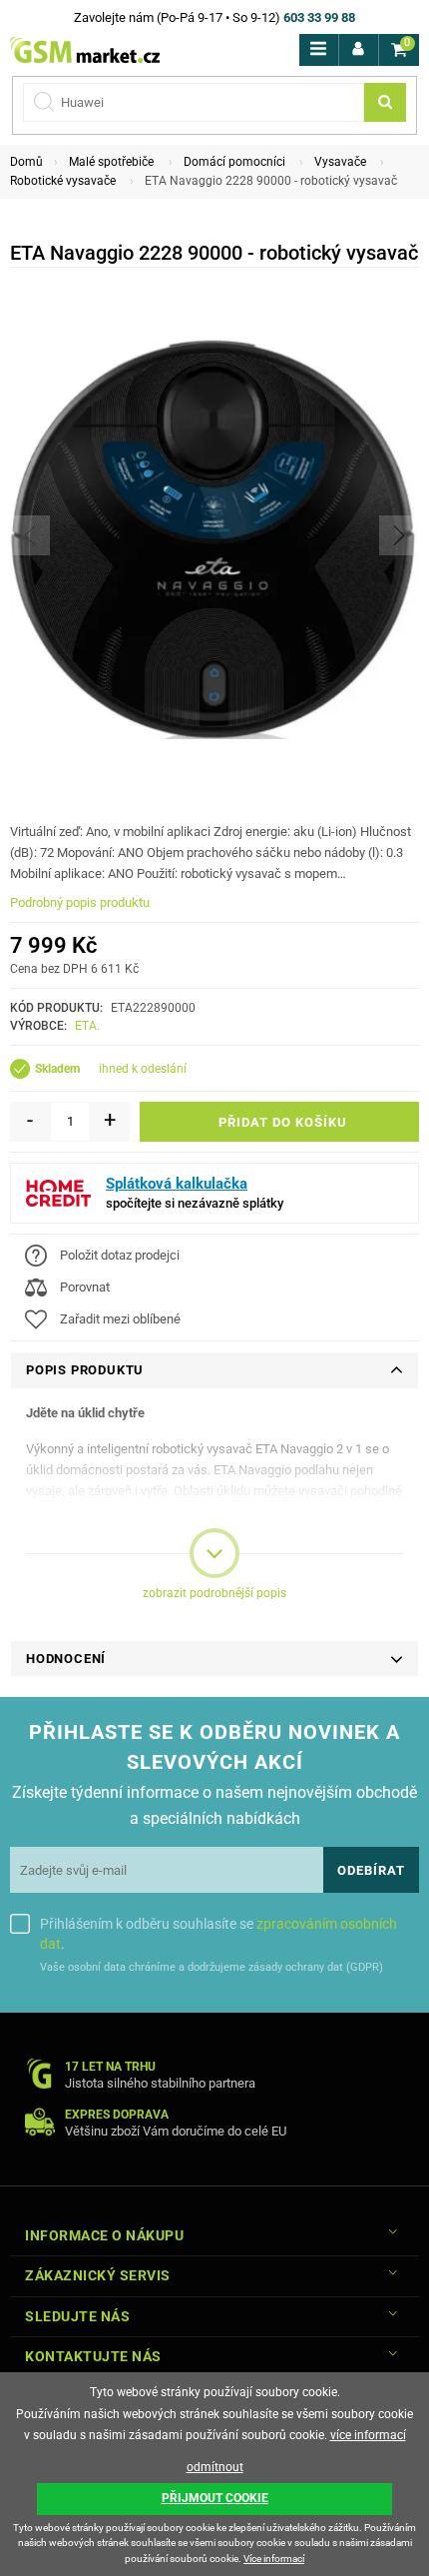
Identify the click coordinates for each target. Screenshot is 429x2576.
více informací (368, 2435)
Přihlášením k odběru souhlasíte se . (218, 1934)
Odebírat (371, 1870)
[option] (214, 535)
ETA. (87, 1026)
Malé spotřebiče (111, 162)
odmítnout (215, 2467)
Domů (26, 162)
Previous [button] (30, 535)
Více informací (274, 2559)
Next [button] (399, 535)
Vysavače (340, 162)
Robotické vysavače (63, 181)
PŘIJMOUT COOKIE (215, 2498)
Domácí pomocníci (234, 162)
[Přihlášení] (359, 50)
